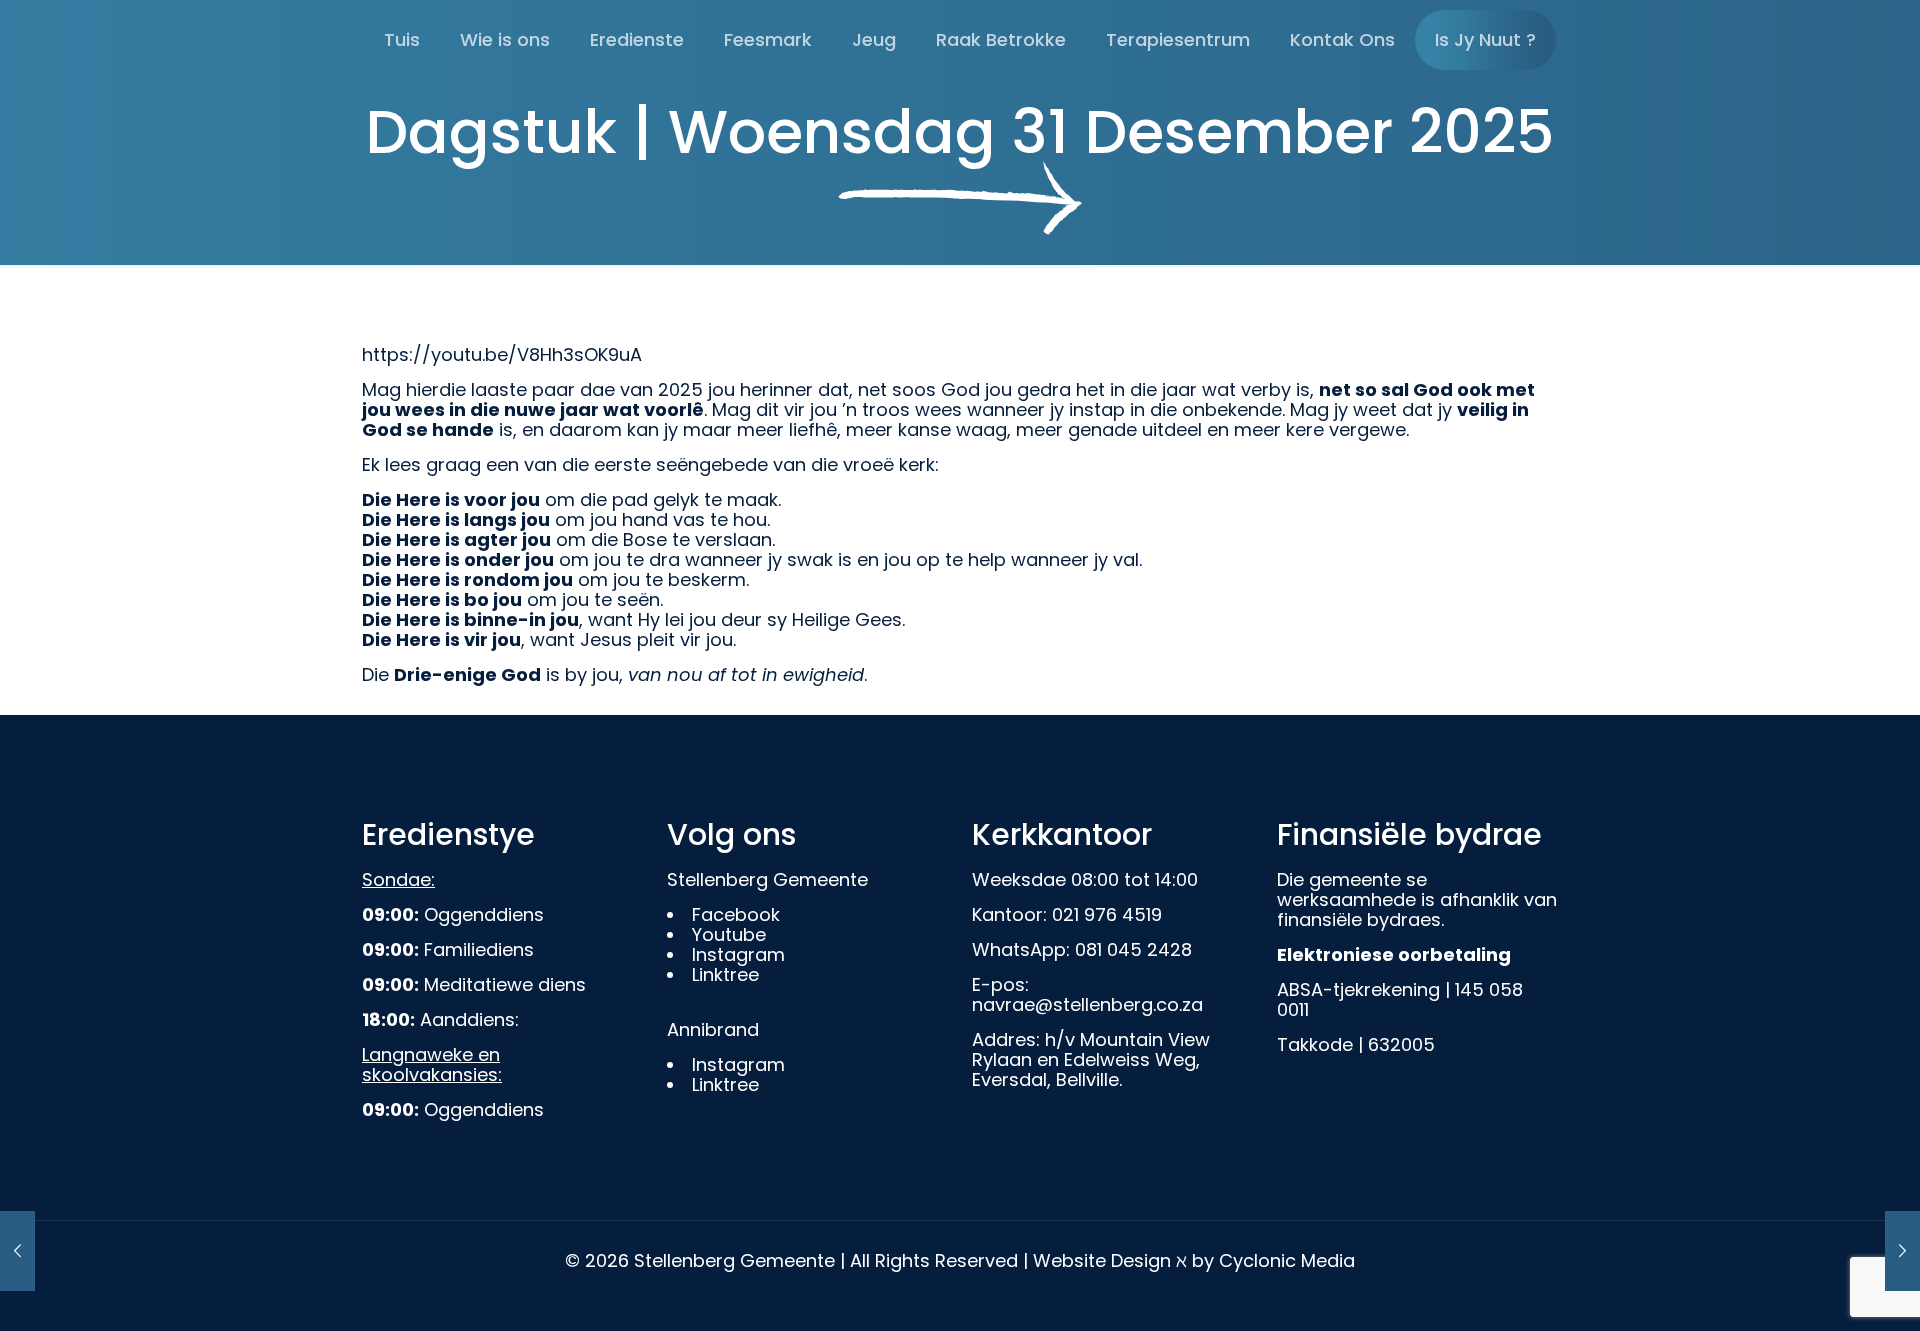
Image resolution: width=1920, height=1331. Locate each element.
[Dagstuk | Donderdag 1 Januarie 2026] (1902, 1251)
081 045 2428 (1133, 949)
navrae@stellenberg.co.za (1087, 1004)
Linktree (725, 974)
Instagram (738, 954)
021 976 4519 (1107, 914)
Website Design (1102, 1260)
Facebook (736, 914)
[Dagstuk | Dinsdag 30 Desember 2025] (17, 1251)
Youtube (729, 934)
